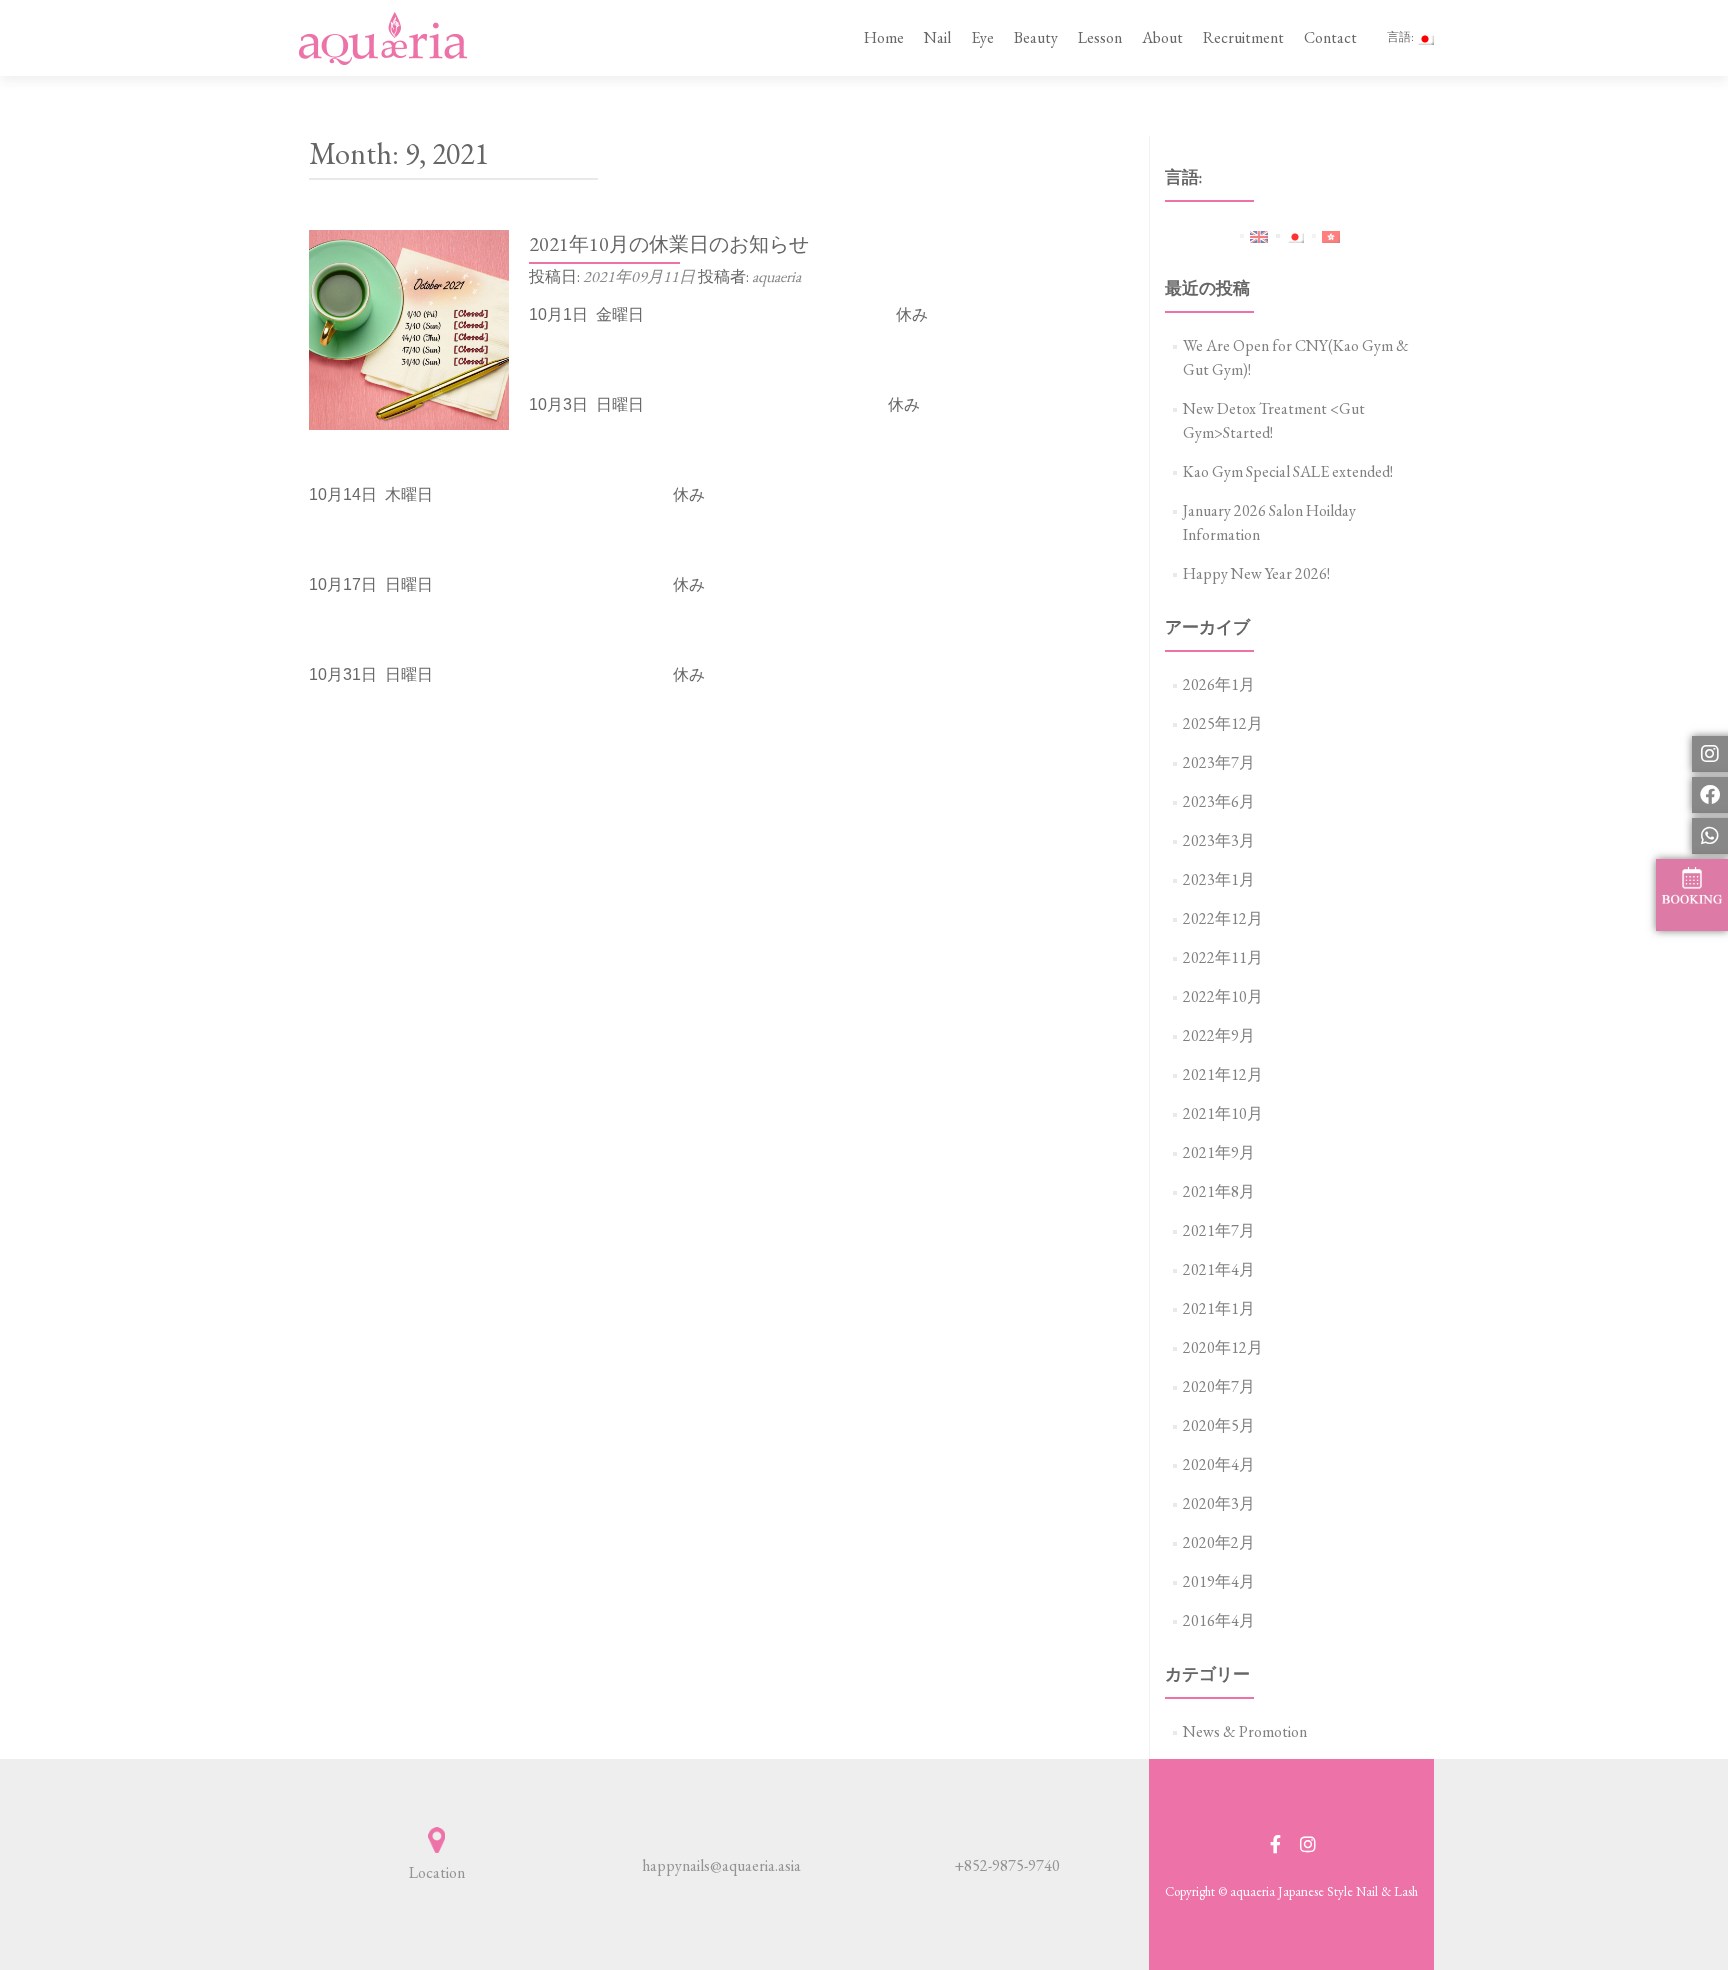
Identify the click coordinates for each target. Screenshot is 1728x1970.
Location (437, 1872)
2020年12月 (1223, 1347)
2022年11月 (1223, 957)
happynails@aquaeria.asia (721, 1865)
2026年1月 (1219, 684)
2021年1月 (1219, 1308)
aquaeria (776, 276)
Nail (937, 37)
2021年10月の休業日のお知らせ (669, 244)
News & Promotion (1245, 1731)
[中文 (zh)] (1331, 234)
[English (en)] (1259, 234)
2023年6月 (1219, 801)
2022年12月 (1223, 918)
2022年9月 (1219, 1035)
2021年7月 (1219, 1230)
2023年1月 (1219, 879)
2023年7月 (1219, 762)
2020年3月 (1219, 1503)
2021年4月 (1219, 1269)
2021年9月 (1219, 1152)
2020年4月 (1219, 1464)
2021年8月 (1219, 1191)
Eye (982, 37)
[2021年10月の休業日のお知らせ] (409, 327)
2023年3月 (1219, 840)
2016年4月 (1219, 1620)
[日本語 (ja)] (1295, 234)
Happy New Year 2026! (1256, 573)
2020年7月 (1219, 1386)
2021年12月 (1223, 1074)
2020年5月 (1219, 1425)
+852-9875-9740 (1007, 1865)
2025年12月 (1223, 723)
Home (884, 37)
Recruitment (1243, 37)
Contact (1330, 37)
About (1162, 37)
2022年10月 (1223, 996)
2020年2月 (1219, 1542)
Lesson (1100, 37)
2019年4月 (1219, 1581)
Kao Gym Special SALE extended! (1288, 471)
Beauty (1036, 37)
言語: (1401, 37)
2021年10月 (1223, 1113)
